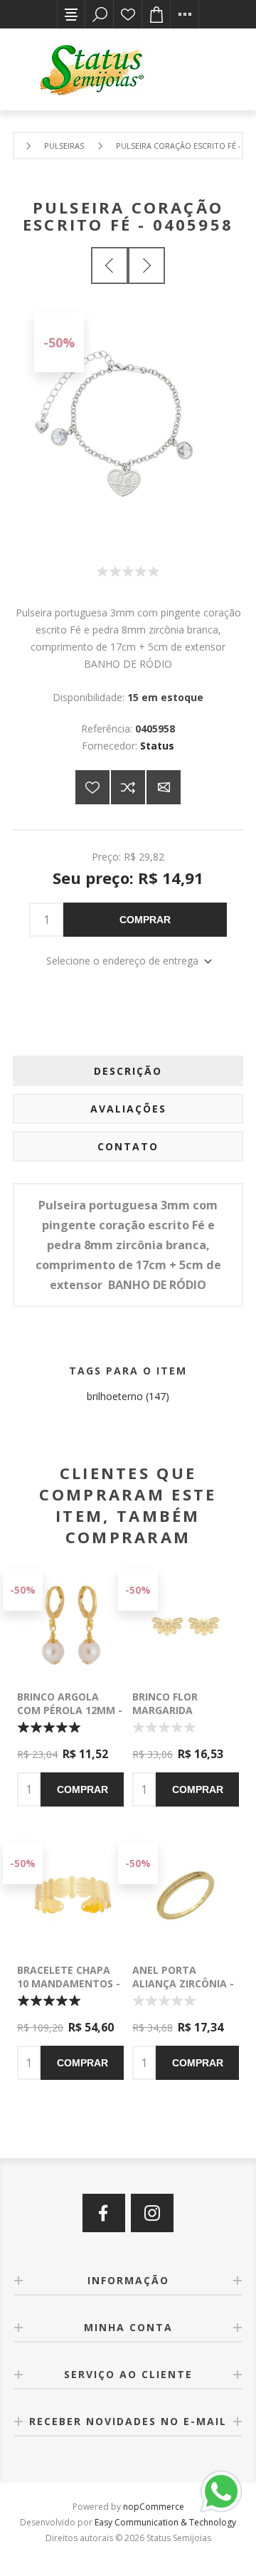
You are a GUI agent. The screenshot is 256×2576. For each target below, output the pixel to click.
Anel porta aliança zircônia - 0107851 (183, 1983)
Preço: (106, 857)
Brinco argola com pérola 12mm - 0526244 (70, 1710)
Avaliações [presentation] (128, 1109)
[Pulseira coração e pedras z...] (110, 266)
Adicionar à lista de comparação (128, 787)
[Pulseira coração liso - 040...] (146, 266)
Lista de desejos (128, 14)
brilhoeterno (115, 1396)
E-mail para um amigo (164, 787)
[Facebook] (104, 2213)
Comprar (145, 920)
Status (157, 746)
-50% (59, 342)
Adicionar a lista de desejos (92, 787)
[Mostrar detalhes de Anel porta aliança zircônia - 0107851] (186, 1896)
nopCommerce (154, 2507)
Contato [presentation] (128, 1146)
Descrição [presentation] (128, 1071)
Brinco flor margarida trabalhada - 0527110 (170, 1717)
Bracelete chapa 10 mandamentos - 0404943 (69, 1983)
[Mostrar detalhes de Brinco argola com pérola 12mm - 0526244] (70, 1622)
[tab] (128, 1071)
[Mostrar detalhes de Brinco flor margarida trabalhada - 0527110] (186, 1622)
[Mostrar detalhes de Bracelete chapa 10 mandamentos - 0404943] (70, 1896)
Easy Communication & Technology (165, 2522)
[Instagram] (152, 2213)
